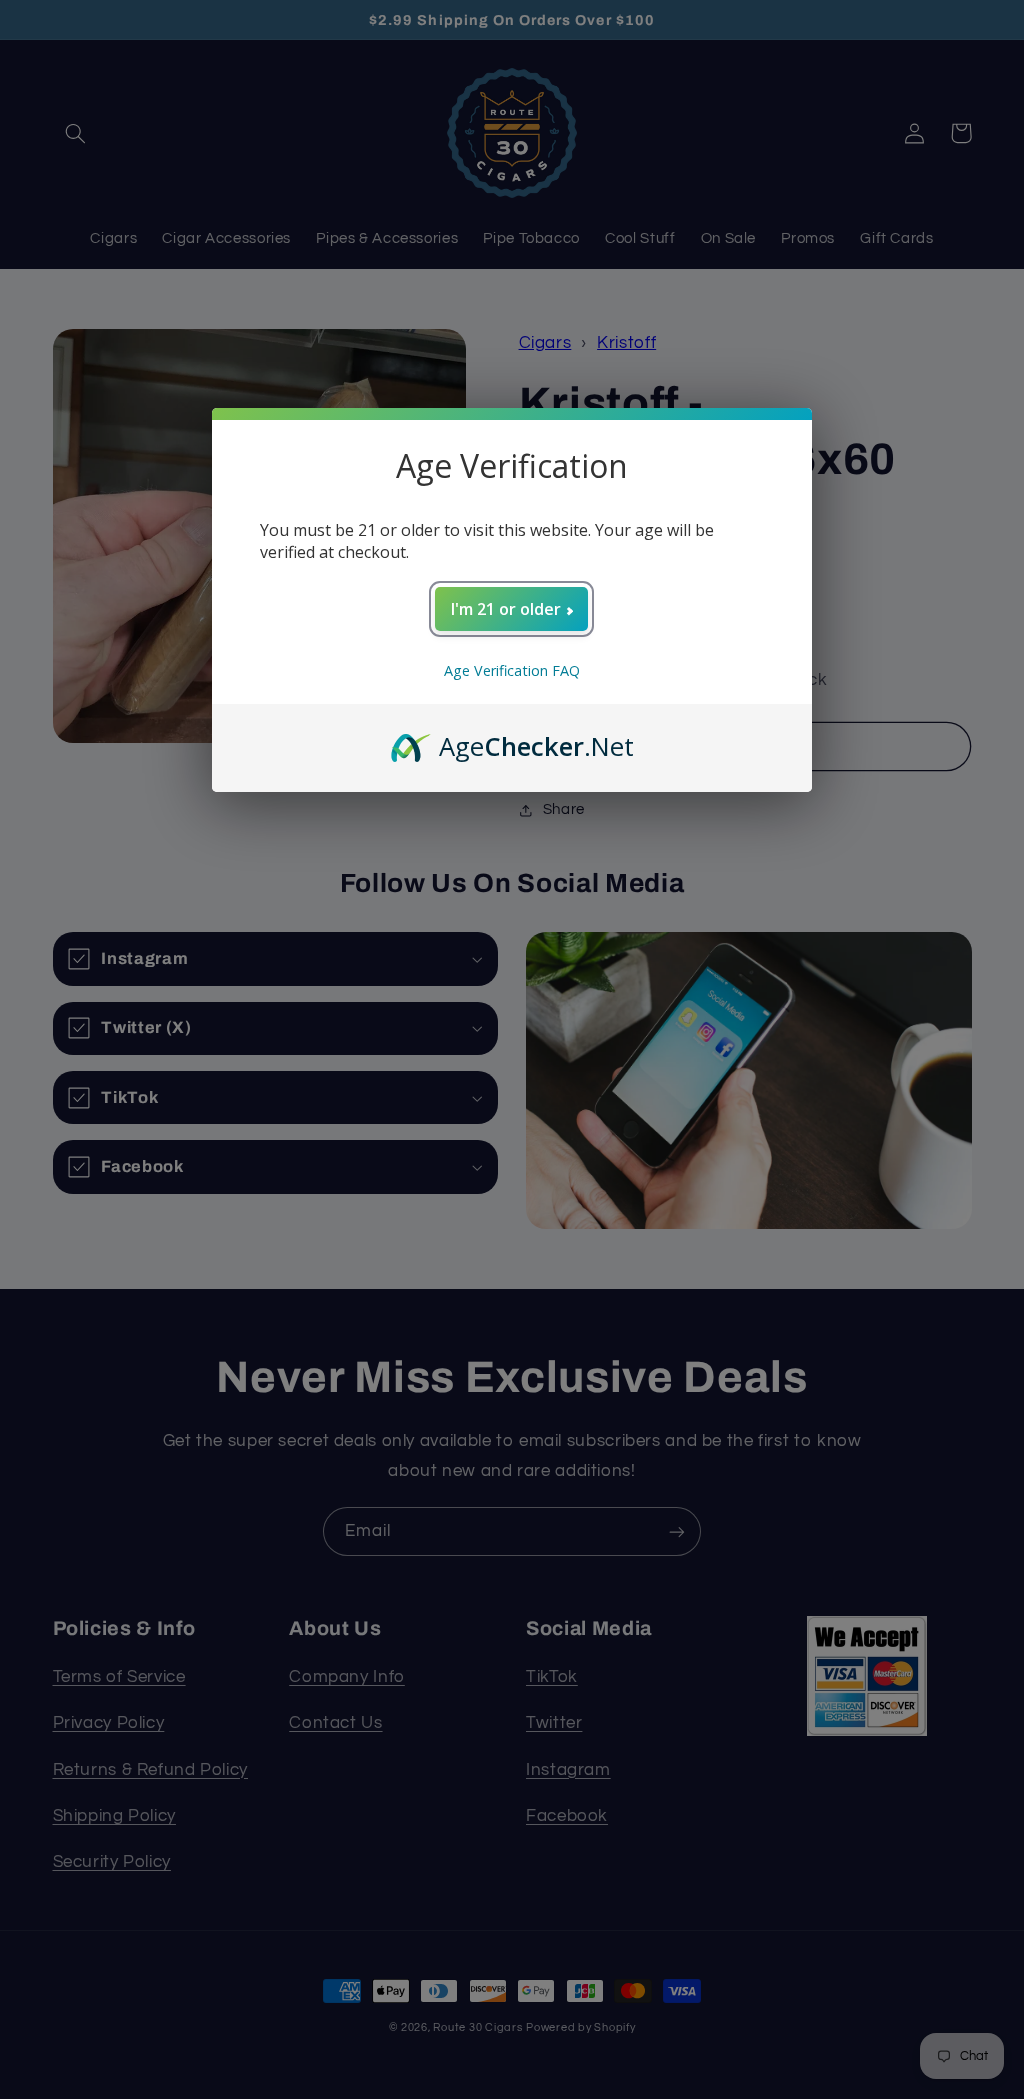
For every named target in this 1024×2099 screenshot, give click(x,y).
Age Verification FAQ (512, 670)
